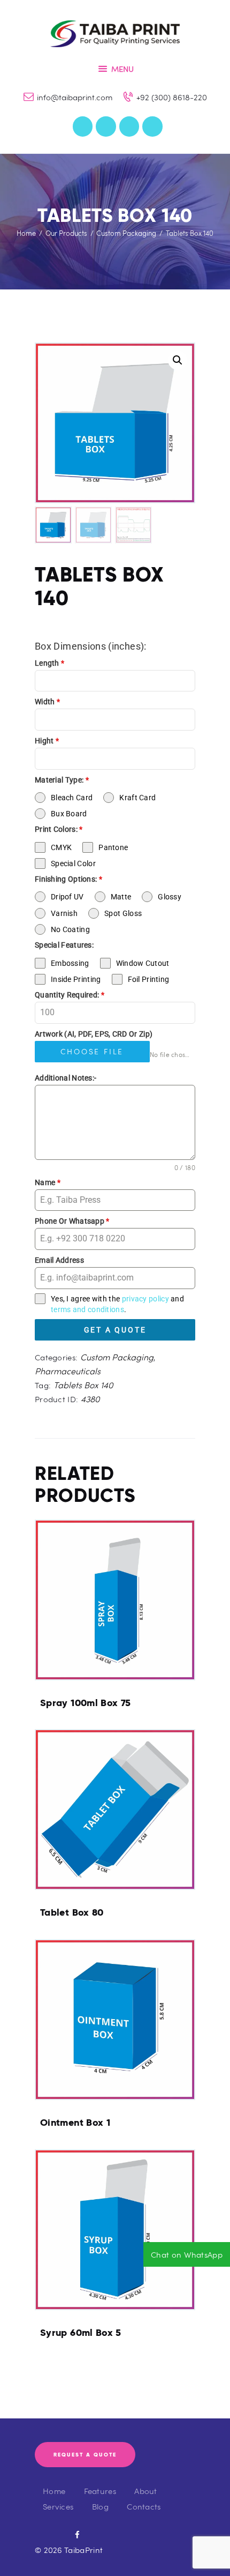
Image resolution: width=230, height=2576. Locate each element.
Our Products (66, 233)
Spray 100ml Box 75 (85, 1703)
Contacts (144, 2506)
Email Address (59, 1260)
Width (47, 702)
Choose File (92, 1051)
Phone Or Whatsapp (72, 1221)
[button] (178, 360)
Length (49, 663)
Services (58, 2506)
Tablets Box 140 (83, 1385)
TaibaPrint (83, 2550)
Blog (100, 2506)
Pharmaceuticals (68, 1371)
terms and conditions (87, 1309)
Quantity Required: (70, 995)
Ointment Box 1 (75, 2123)
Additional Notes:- (66, 1078)
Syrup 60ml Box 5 (81, 2333)
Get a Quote (115, 1330)
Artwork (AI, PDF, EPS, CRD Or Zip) (94, 1034)
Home (26, 233)
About (146, 2491)
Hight (47, 741)
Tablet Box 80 (72, 1912)
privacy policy (145, 1299)
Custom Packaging (126, 233)
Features (100, 2491)
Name (48, 1182)
